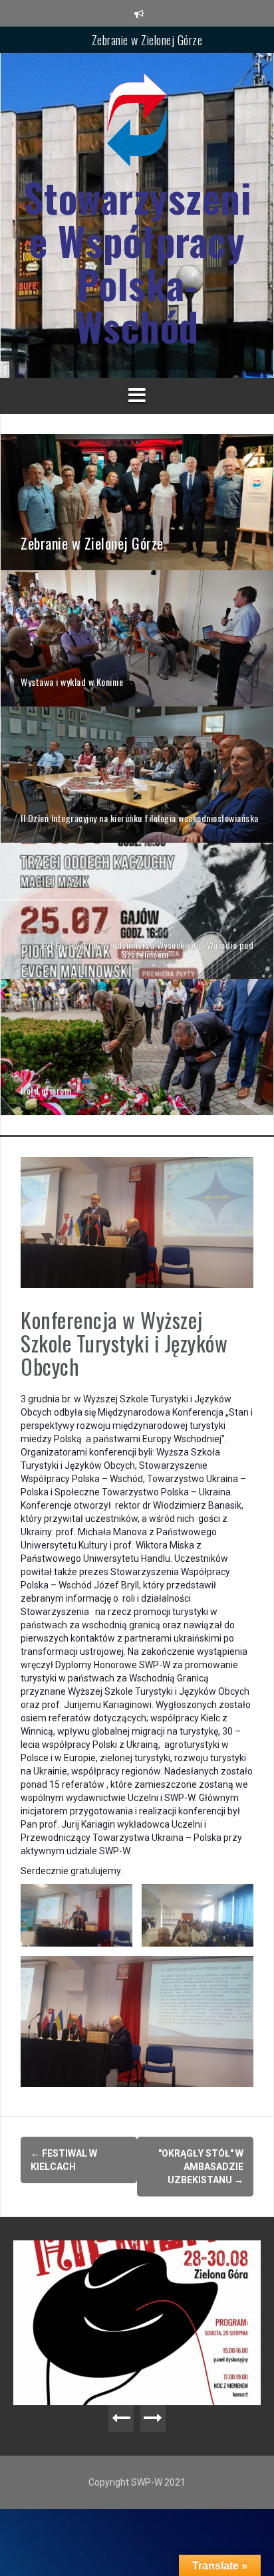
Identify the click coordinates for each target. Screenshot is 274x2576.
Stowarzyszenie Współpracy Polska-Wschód (137, 262)
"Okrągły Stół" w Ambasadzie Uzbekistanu (201, 2167)
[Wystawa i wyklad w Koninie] (137, 637)
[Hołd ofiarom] (137, 1046)
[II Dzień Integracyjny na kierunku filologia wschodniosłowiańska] (137, 774)
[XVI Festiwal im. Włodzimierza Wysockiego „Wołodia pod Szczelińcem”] (137, 910)
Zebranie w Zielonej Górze (147, 39)
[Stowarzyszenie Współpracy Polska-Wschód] (137, 124)
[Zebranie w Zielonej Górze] (137, 501)
